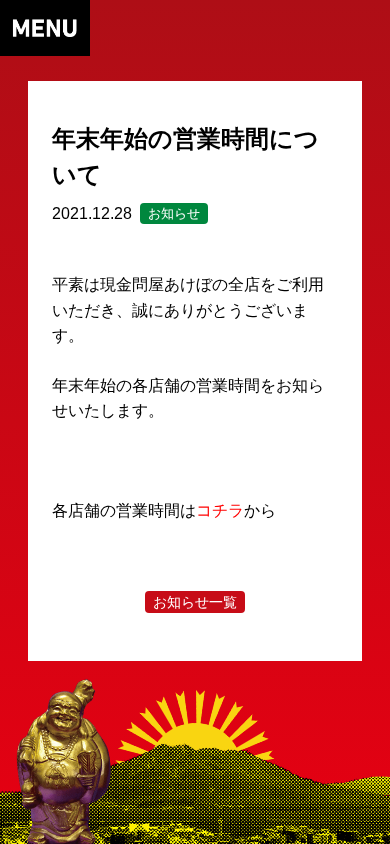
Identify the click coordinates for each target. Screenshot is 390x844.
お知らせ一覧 (195, 602)
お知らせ (174, 213)
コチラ (220, 510)
